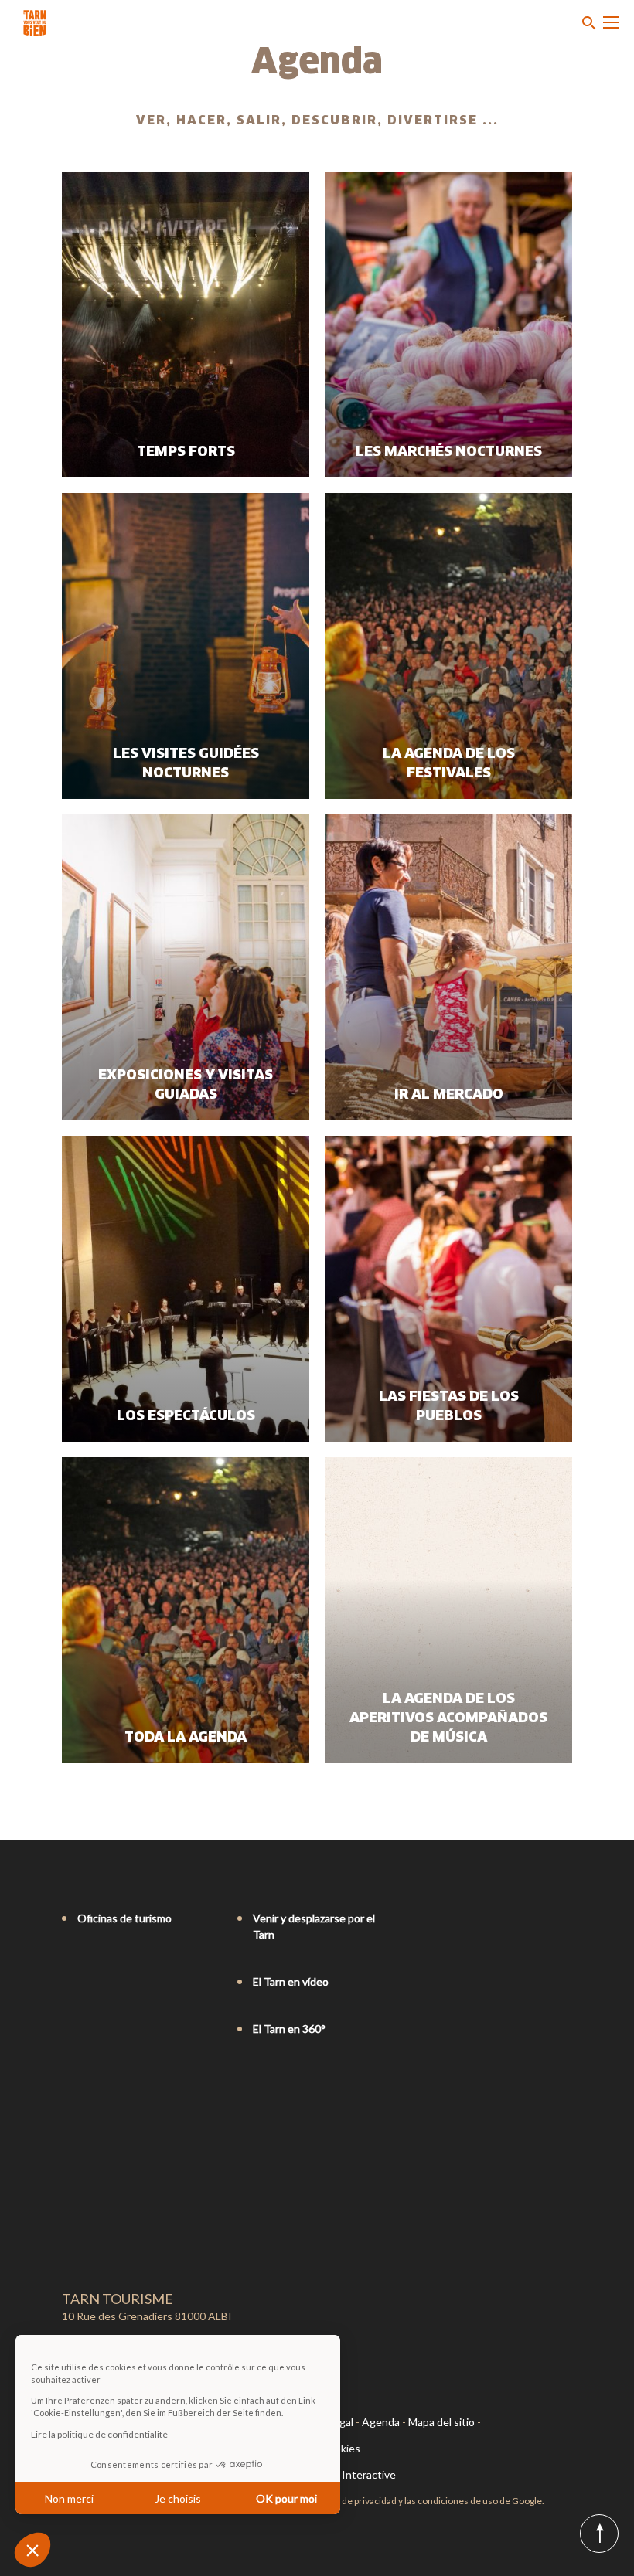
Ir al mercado (449, 1095)
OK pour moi (286, 2498)
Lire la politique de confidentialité (99, 2434)
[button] (32, 2550)
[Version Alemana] (113, 2092)
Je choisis (178, 2498)
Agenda (381, 2422)
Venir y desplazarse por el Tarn (314, 1926)
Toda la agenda (186, 1738)
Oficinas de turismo (124, 1918)
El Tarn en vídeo (291, 1981)
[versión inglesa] (91, 2092)
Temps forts (186, 452)
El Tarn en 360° (289, 2029)
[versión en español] (135, 2092)
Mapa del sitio (441, 2422)
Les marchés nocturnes (449, 452)
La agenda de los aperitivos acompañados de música (448, 1718)
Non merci (69, 2498)
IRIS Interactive (357, 2474)
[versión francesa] (70, 2092)
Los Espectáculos (186, 1416)
